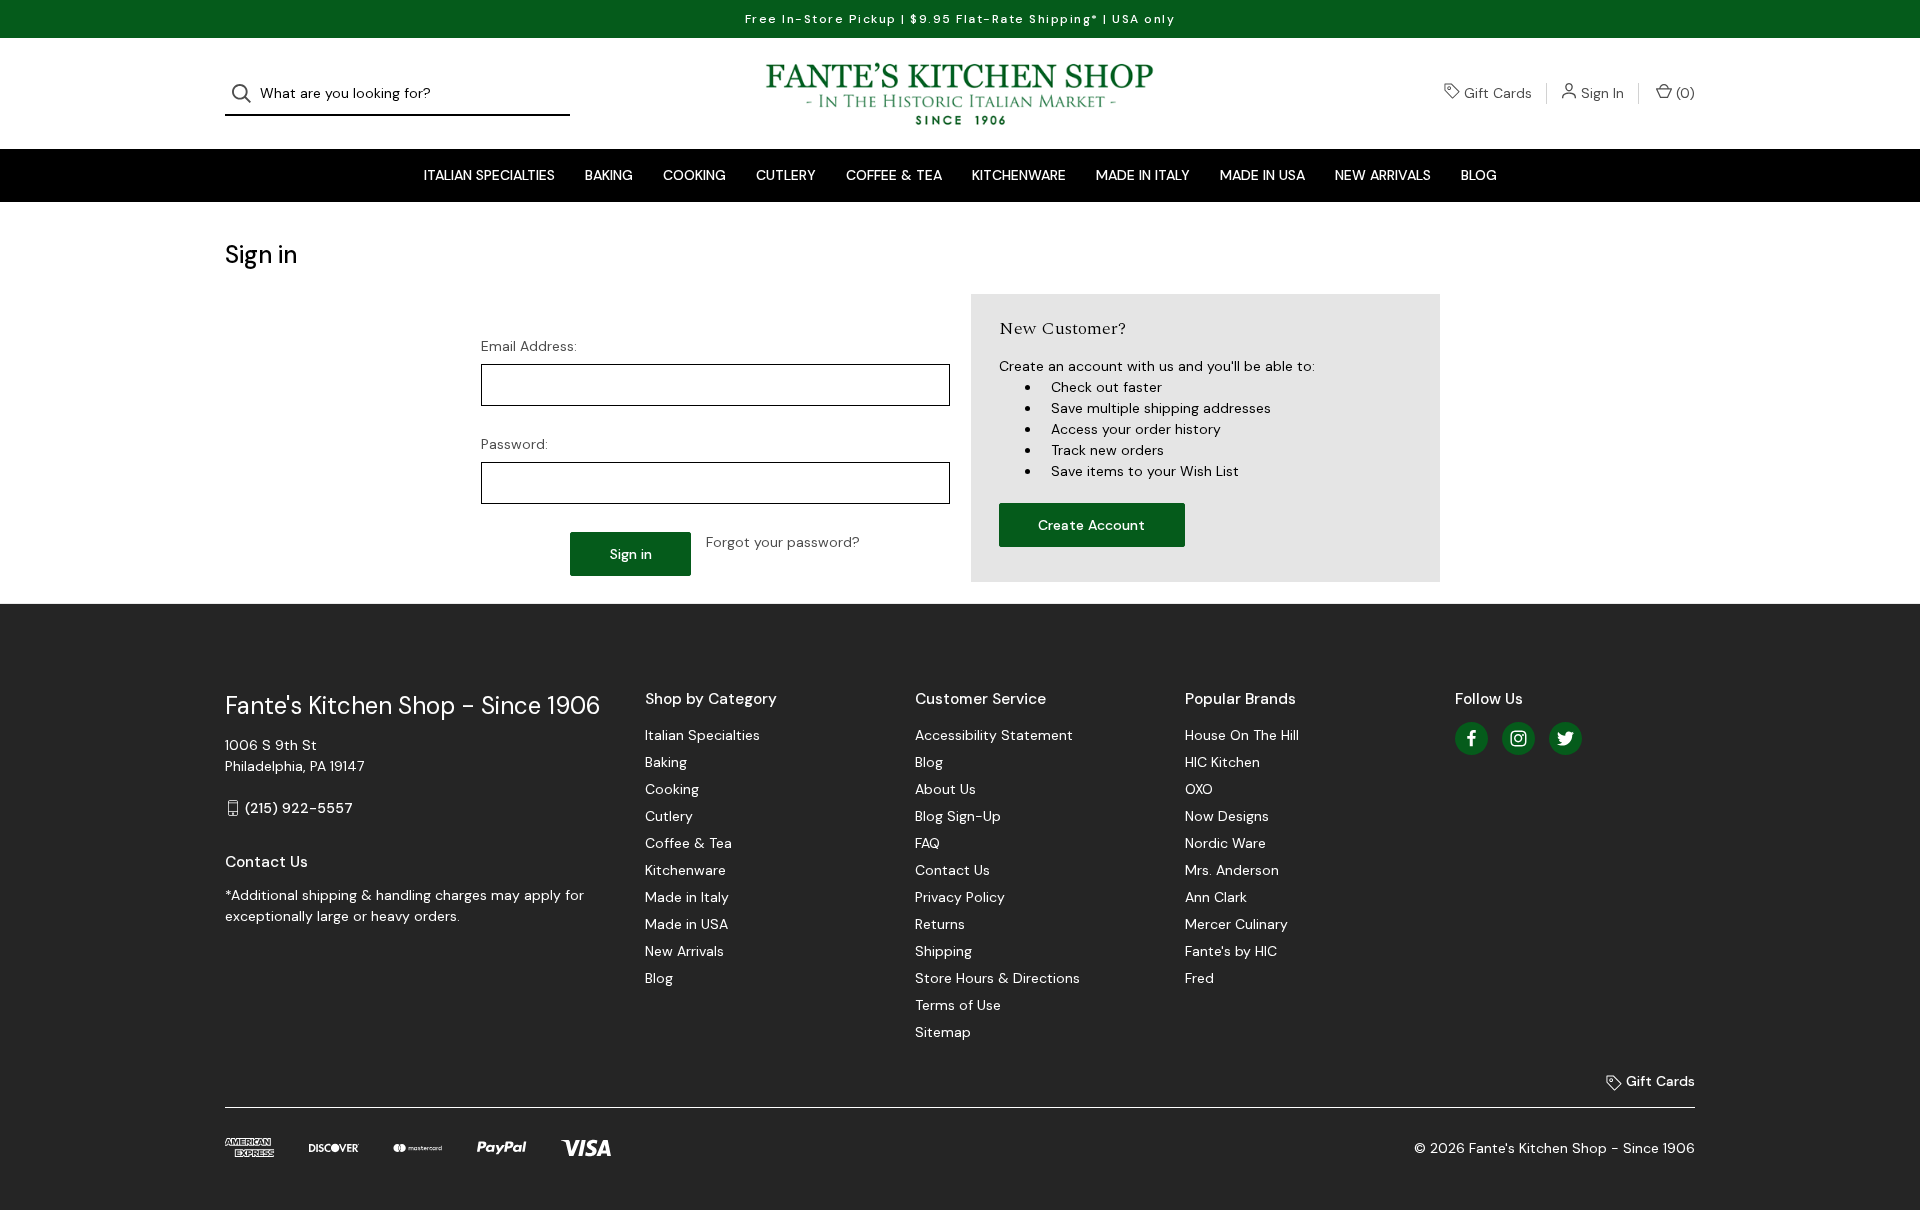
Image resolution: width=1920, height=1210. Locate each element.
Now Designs (1227, 816)
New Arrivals (1383, 175)
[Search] (247, 93)
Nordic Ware (1225, 843)
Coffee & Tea (894, 175)
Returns (940, 924)
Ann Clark (1216, 897)
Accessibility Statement (994, 735)
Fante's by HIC (1231, 951)
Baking (609, 175)
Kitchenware (1019, 175)
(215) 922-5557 (299, 808)
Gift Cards (1498, 93)
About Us (945, 789)
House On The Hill (1242, 735)
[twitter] (1565, 738)
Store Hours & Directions (997, 978)
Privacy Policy (960, 897)
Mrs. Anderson (1232, 870)
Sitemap (943, 1032)
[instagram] (1518, 738)
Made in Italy (1143, 175)
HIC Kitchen (1222, 762)
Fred (1199, 978)
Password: (514, 444)
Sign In (1602, 93)
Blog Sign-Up (958, 816)
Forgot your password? (783, 542)
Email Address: (529, 346)
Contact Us (952, 870)
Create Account (1091, 525)
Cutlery (786, 175)
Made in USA (1262, 175)
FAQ (927, 843)
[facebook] (1471, 738)
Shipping (943, 951)
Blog (1479, 175)
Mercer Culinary (1236, 924)
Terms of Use (958, 1005)
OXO (1199, 789)
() (1683, 93)
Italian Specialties (489, 175)
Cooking (694, 175)
